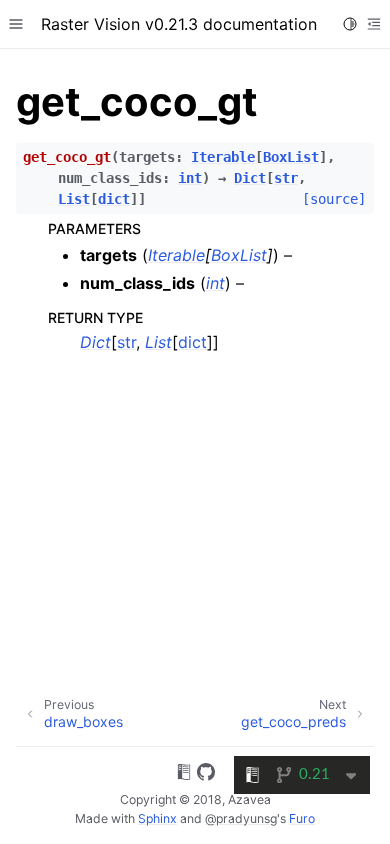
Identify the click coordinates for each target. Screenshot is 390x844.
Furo (302, 818)
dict (192, 342)
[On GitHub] (206, 775)
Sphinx (157, 818)
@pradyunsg (241, 818)
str (126, 342)
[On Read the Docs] (184, 775)
